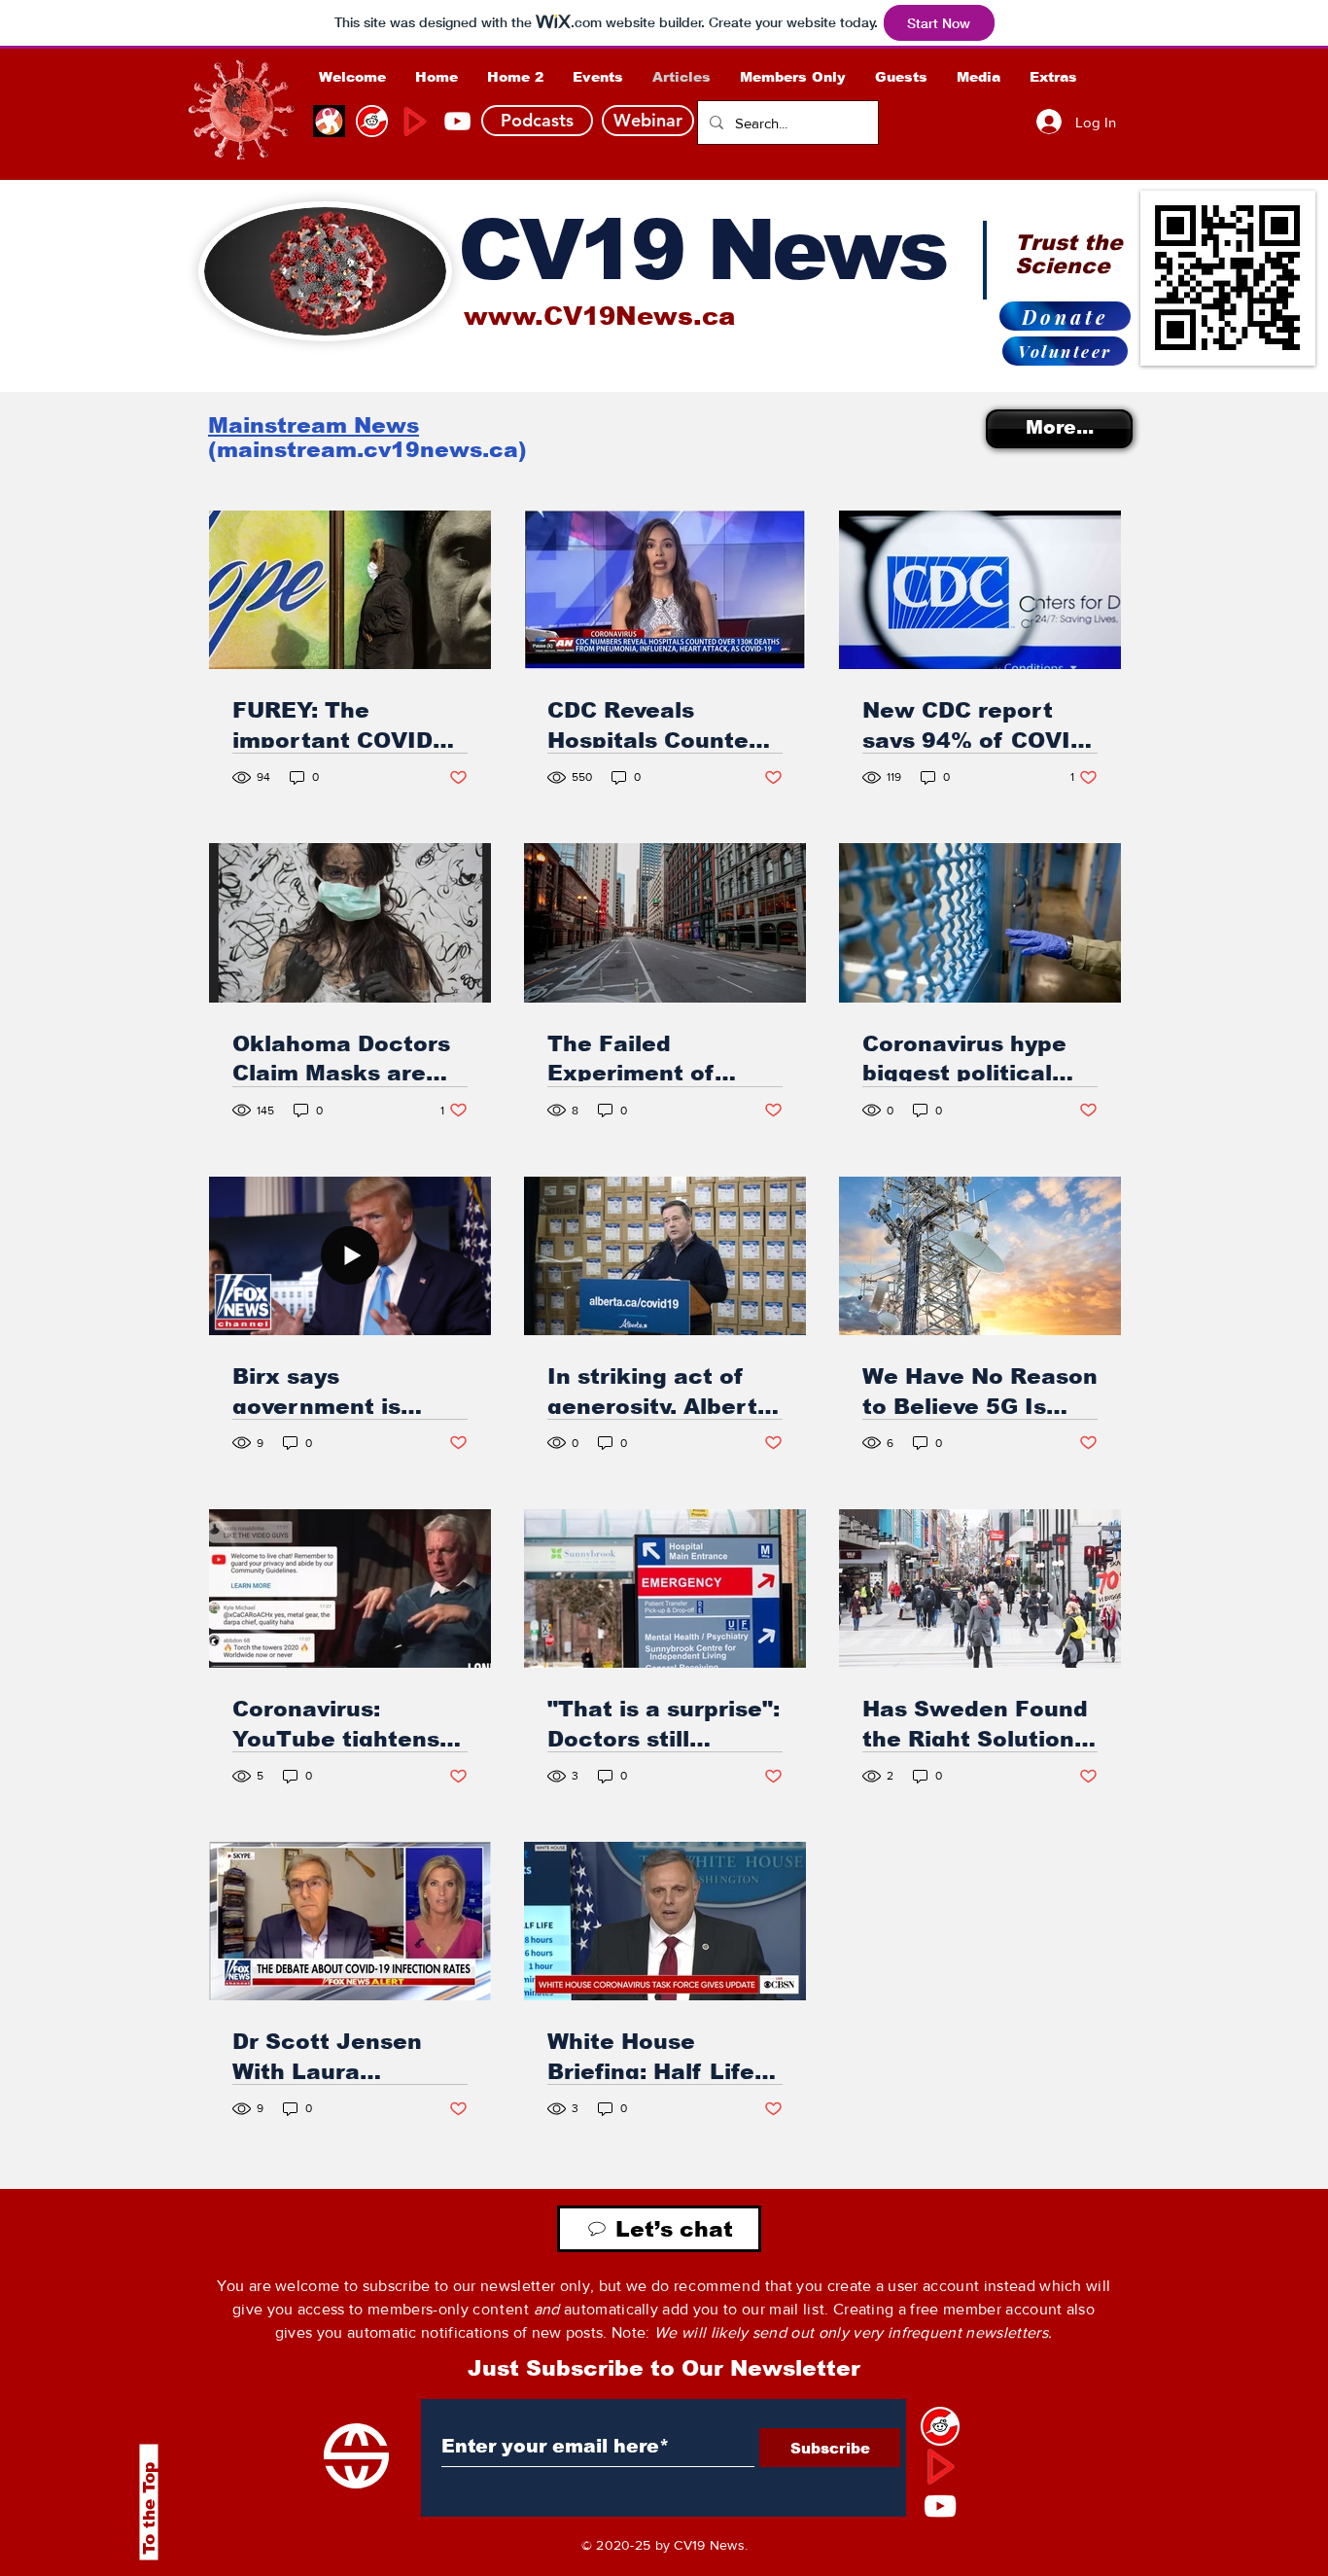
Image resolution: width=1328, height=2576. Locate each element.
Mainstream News (314, 425)
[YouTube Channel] (457, 121)
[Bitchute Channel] (372, 121)
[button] (793, 77)
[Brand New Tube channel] (940, 2466)
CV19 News (701, 250)
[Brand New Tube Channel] (415, 121)
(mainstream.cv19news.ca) (367, 450)
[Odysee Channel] (329, 121)
